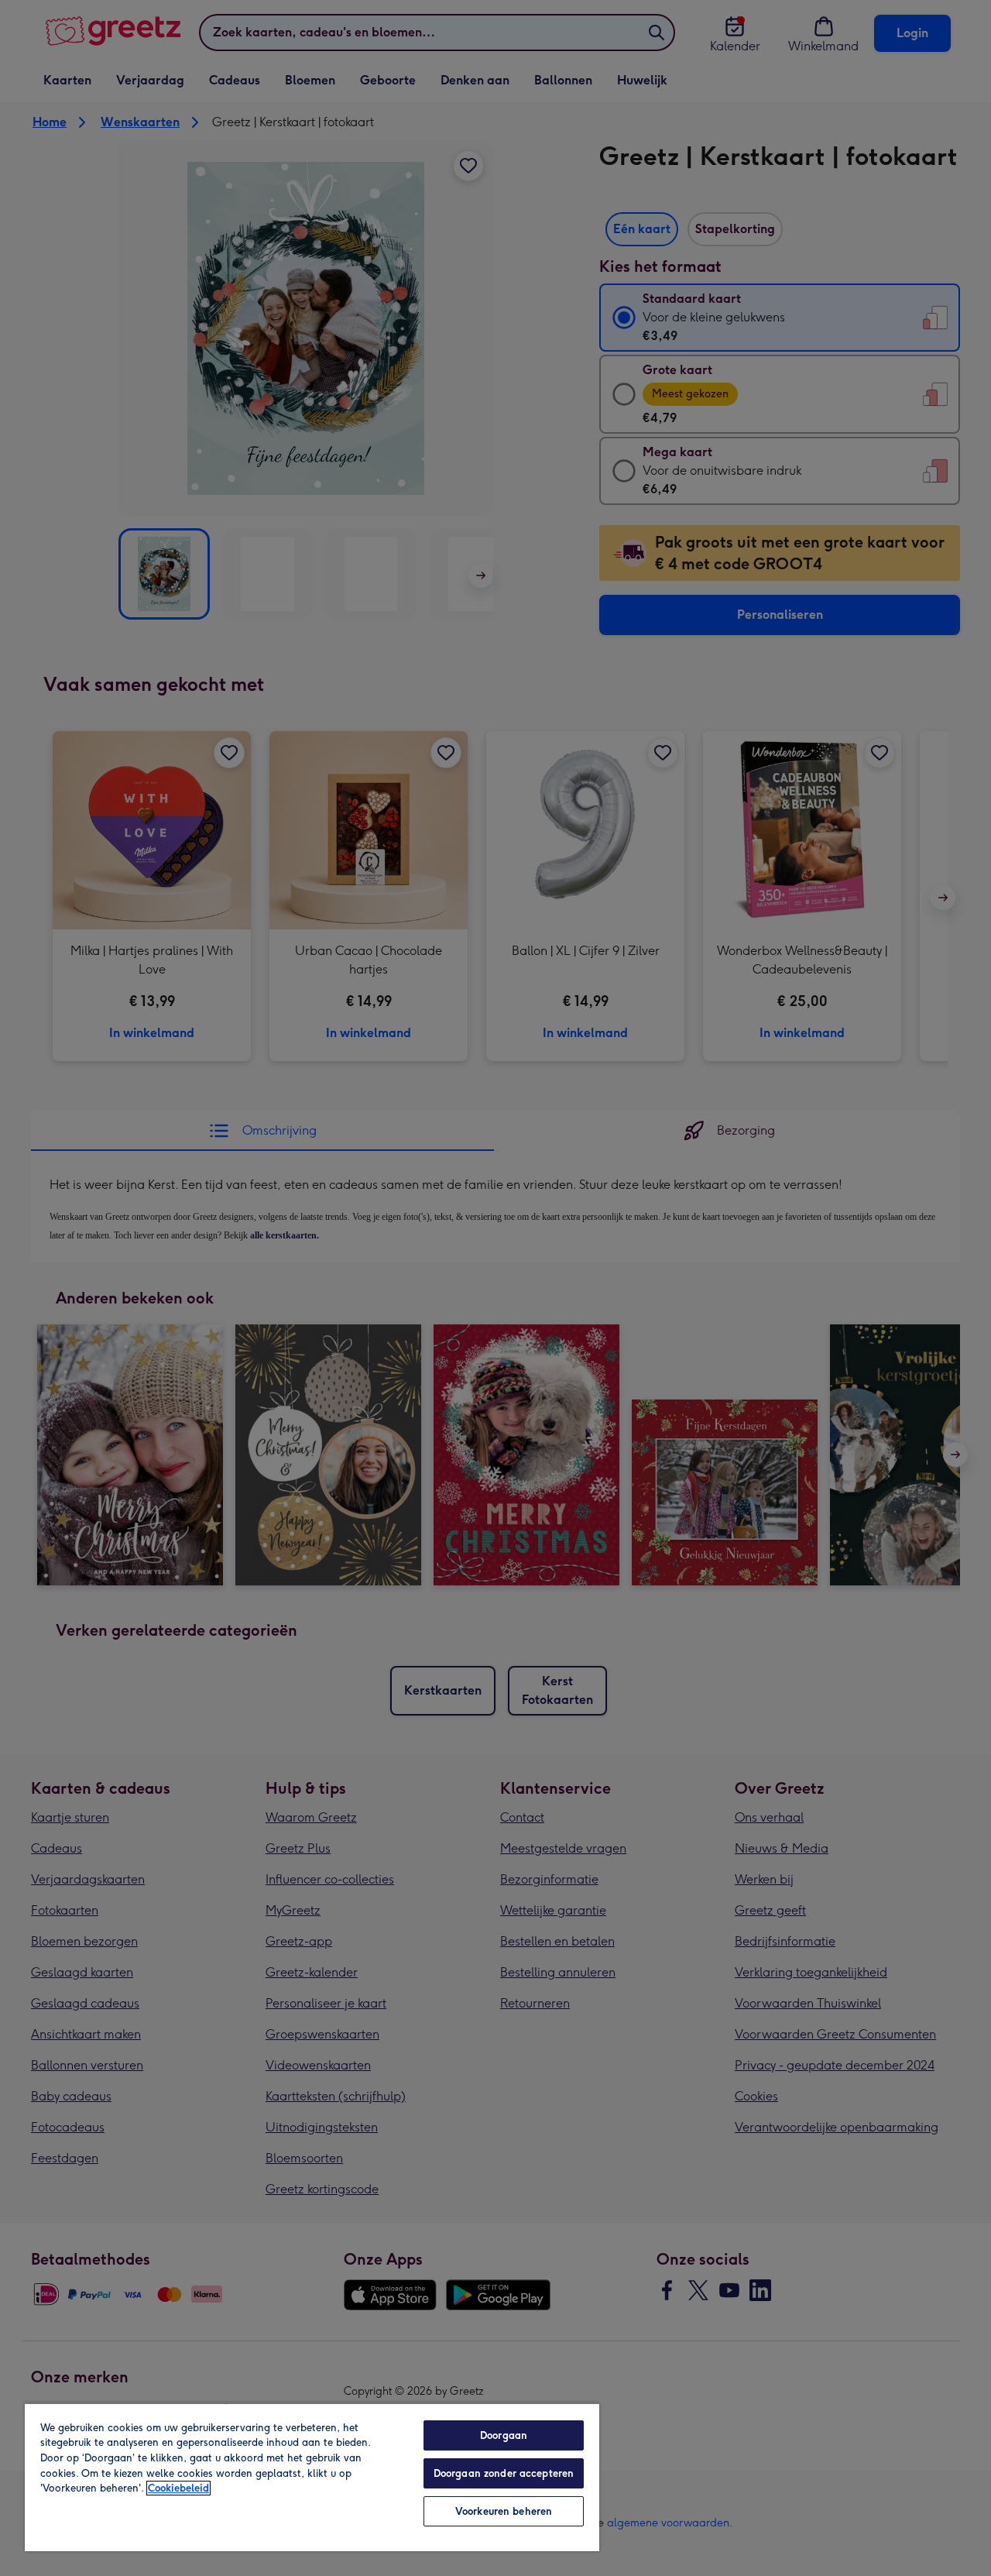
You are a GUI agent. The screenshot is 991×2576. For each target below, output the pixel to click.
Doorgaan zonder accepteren (504, 2473)
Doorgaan (504, 2435)
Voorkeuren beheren (504, 2511)
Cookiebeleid (178, 2488)
